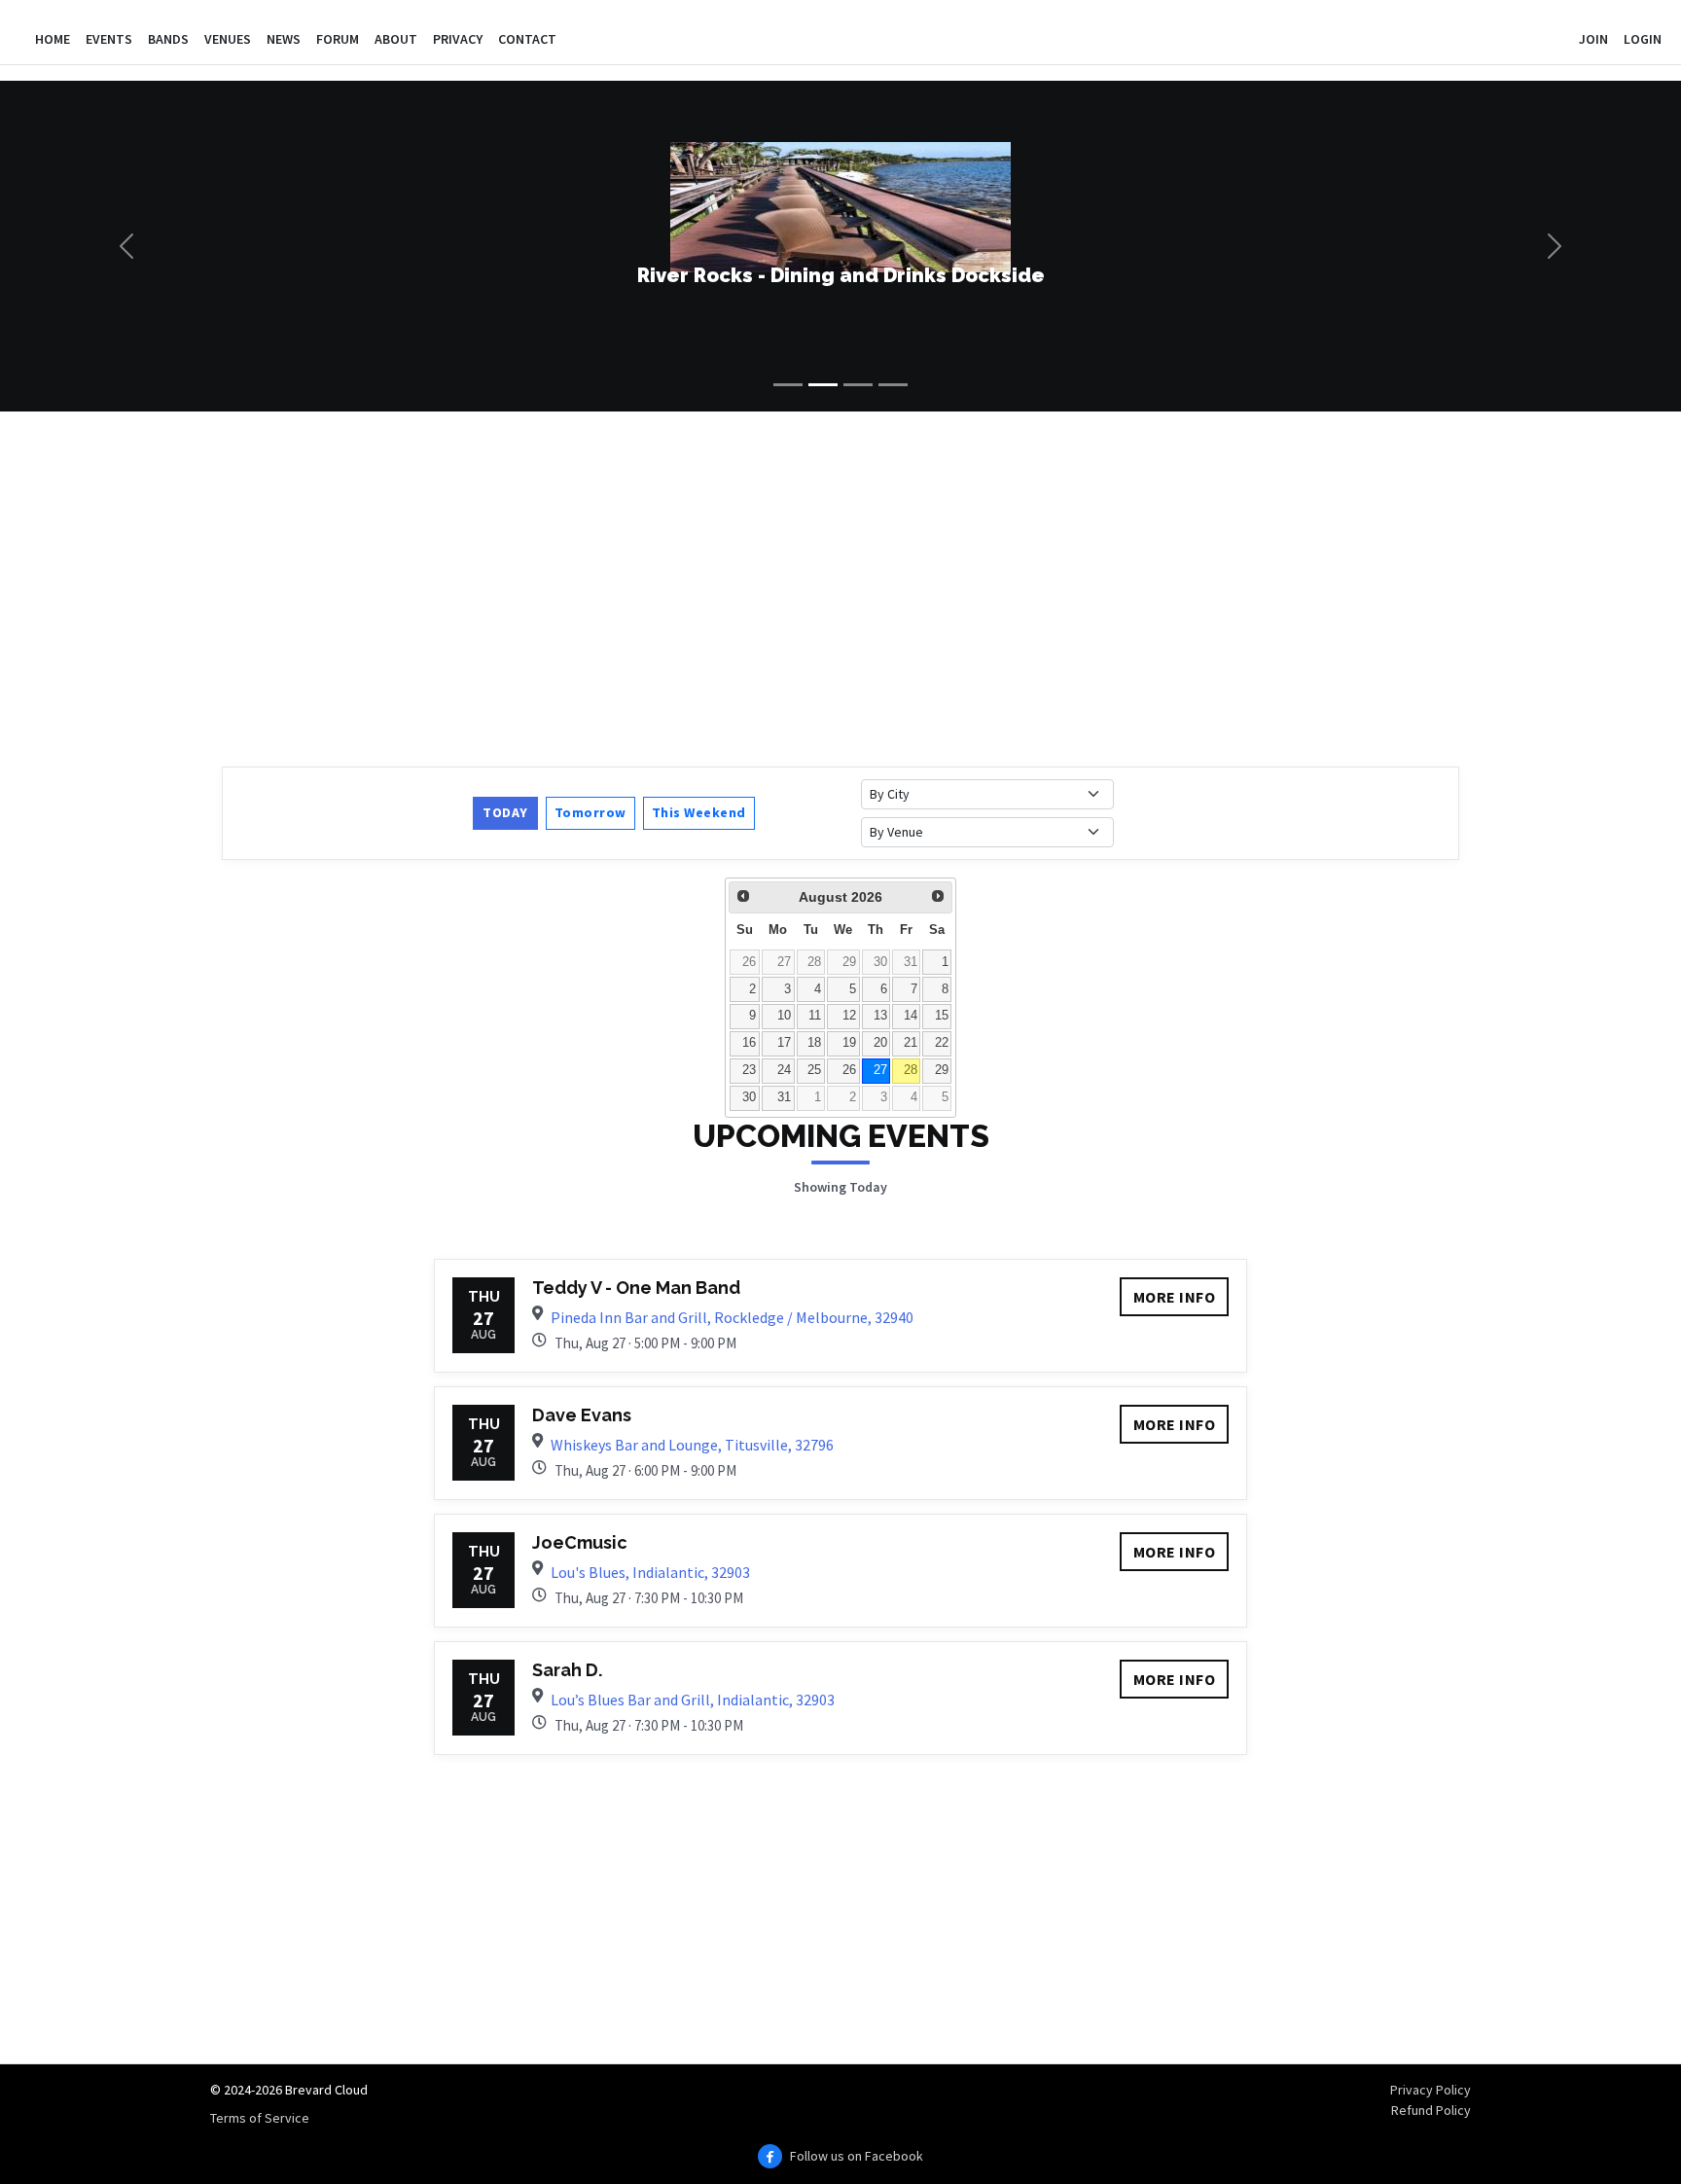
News (284, 39)
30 (880, 962)
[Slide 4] (893, 385)
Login (1643, 39)
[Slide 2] (823, 385)
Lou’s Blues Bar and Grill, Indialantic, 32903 (693, 1700)
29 (849, 962)
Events (109, 39)
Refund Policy (1431, 2110)
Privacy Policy (1431, 2090)
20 (880, 1043)
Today (505, 812)
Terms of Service (260, 2118)
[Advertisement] (805, 587)
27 (784, 962)
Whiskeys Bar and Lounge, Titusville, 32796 (692, 1445)
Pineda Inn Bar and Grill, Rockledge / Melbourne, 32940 (732, 1317)
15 (942, 1016)
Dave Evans (582, 1415)
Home (53, 39)
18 (814, 1043)
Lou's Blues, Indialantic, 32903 (650, 1572)
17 (784, 1043)
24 (784, 1070)
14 (911, 1016)
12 (849, 1016)
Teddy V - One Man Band (636, 1288)
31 (911, 962)
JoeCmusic (580, 1542)
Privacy (458, 39)
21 (911, 1043)
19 (849, 1043)
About (396, 39)
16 (749, 1043)
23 (749, 1070)
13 (880, 1016)
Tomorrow (590, 812)
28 (814, 962)
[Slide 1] (788, 385)
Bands (168, 39)
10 (784, 1016)
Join (1593, 39)
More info (1175, 1297)
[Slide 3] (858, 385)
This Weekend (699, 812)
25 (814, 1070)
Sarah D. (567, 1670)
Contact (527, 39)
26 (749, 962)
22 (942, 1043)
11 (815, 1016)
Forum (338, 39)
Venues (228, 39)
